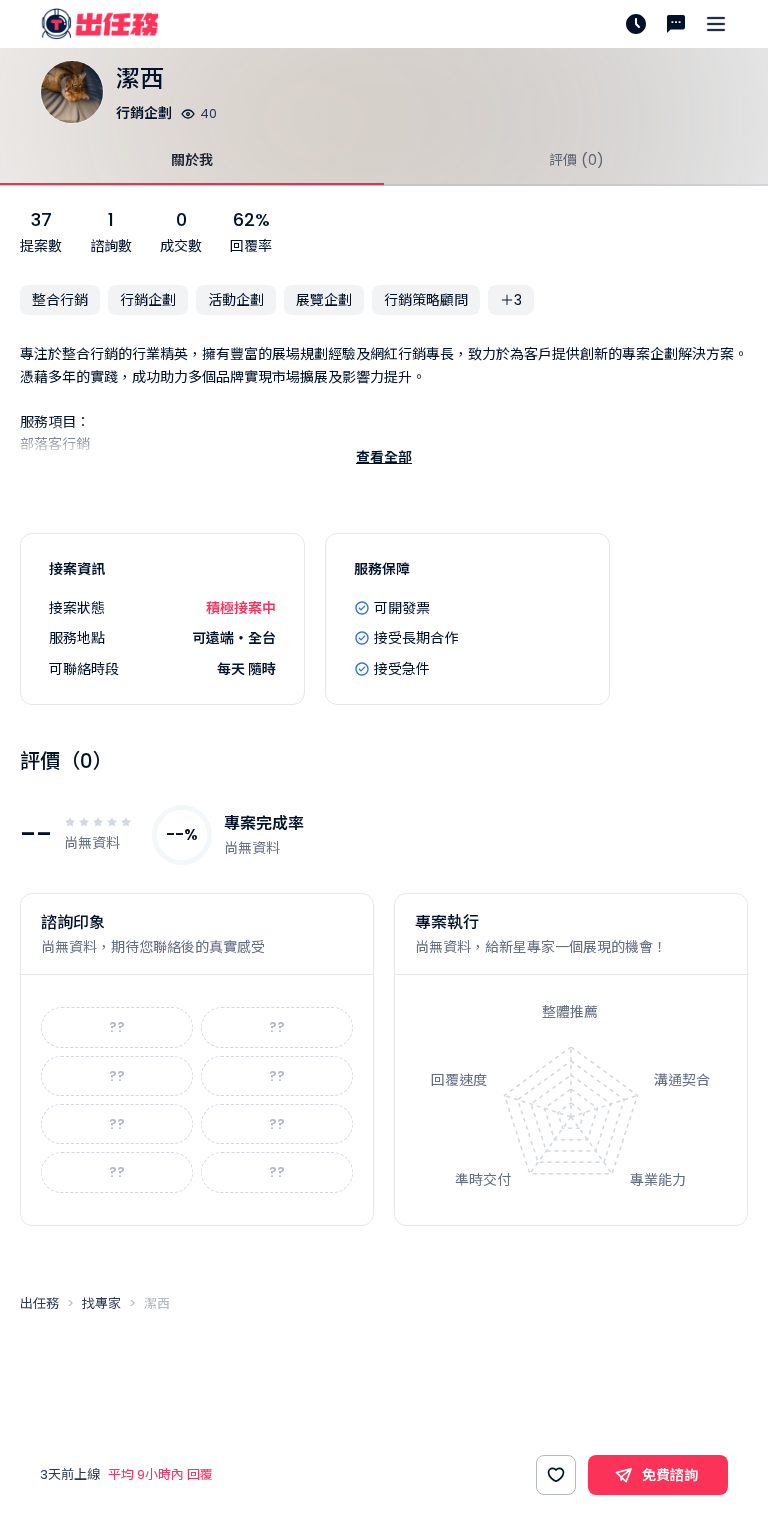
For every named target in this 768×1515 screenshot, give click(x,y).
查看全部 (384, 457)
